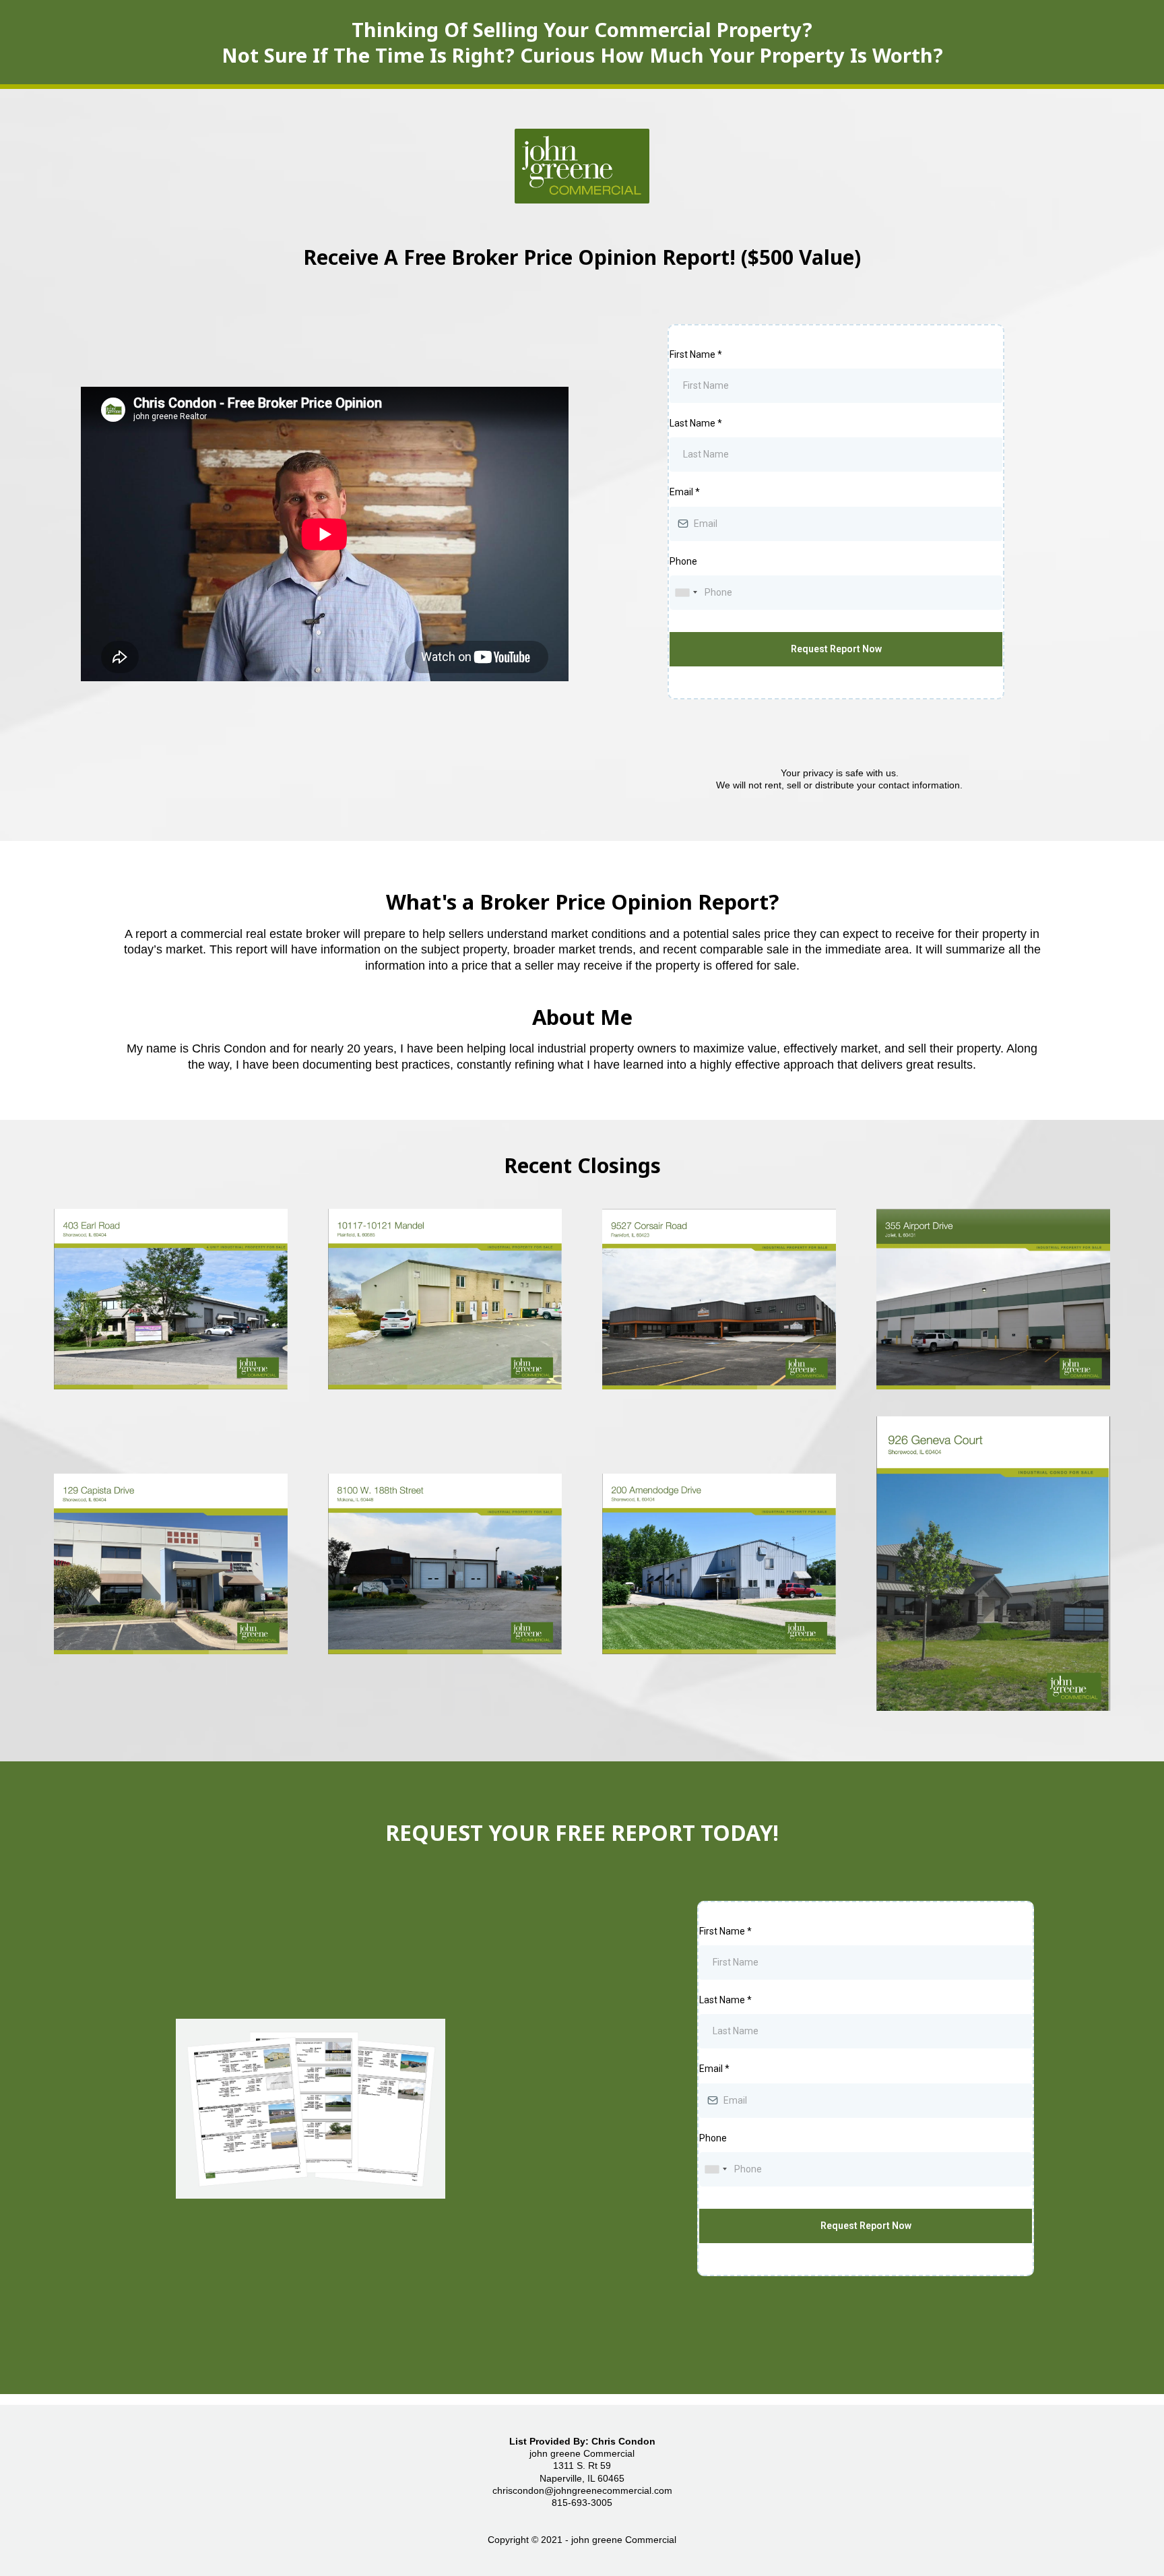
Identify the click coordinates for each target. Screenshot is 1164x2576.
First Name (696, 354)
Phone (683, 561)
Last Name (696, 423)
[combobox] (686, 593)
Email (685, 492)
